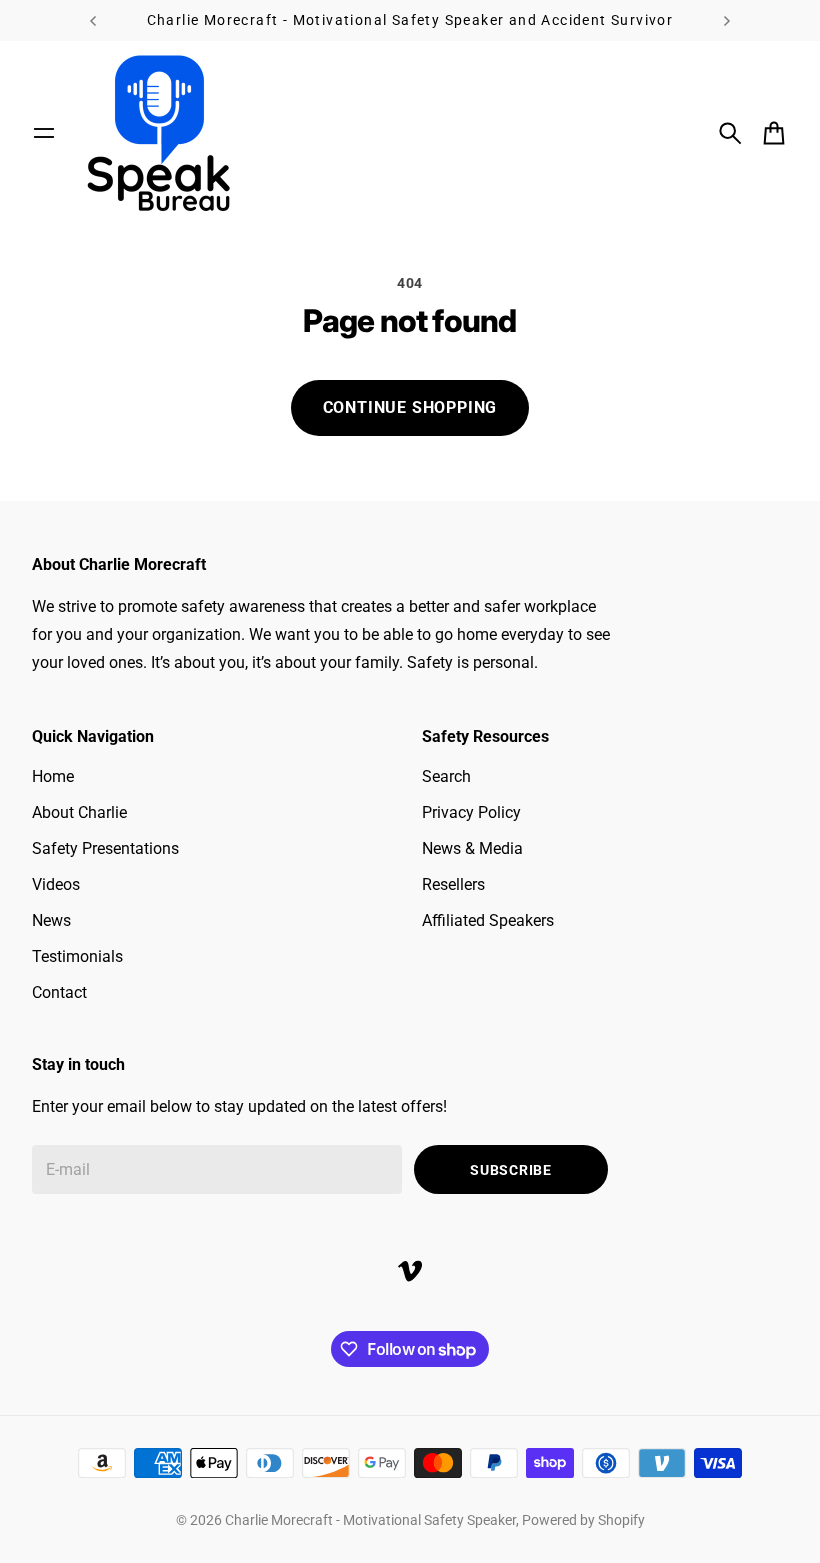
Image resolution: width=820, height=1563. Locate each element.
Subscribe (510, 1170)
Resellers (453, 884)
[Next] (727, 20)
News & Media (472, 848)
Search (446, 776)
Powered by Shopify (583, 1520)
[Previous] (93, 20)
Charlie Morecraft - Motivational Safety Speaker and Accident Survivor (410, 20)
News (51, 920)
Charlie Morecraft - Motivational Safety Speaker (370, 1520)
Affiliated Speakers (488, 920)
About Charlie (79, 812)
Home (53, 776)
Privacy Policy (471, 812)
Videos (56, 884)
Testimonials (77, 956)
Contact (59, 992)
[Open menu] (44, 133)
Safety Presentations (105, 848)
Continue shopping (410, 407)
